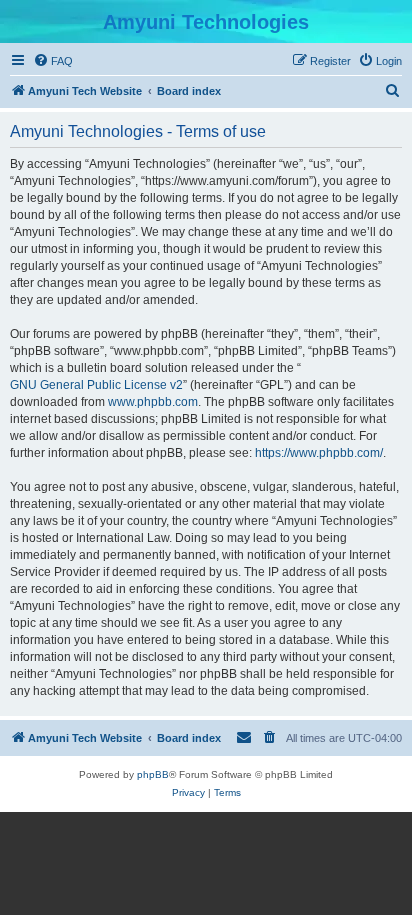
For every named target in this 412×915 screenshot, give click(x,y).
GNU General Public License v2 (96, 385)
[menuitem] (53, 61)
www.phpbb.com (153, 402)
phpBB (153, 774)
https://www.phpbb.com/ (319, 453)
